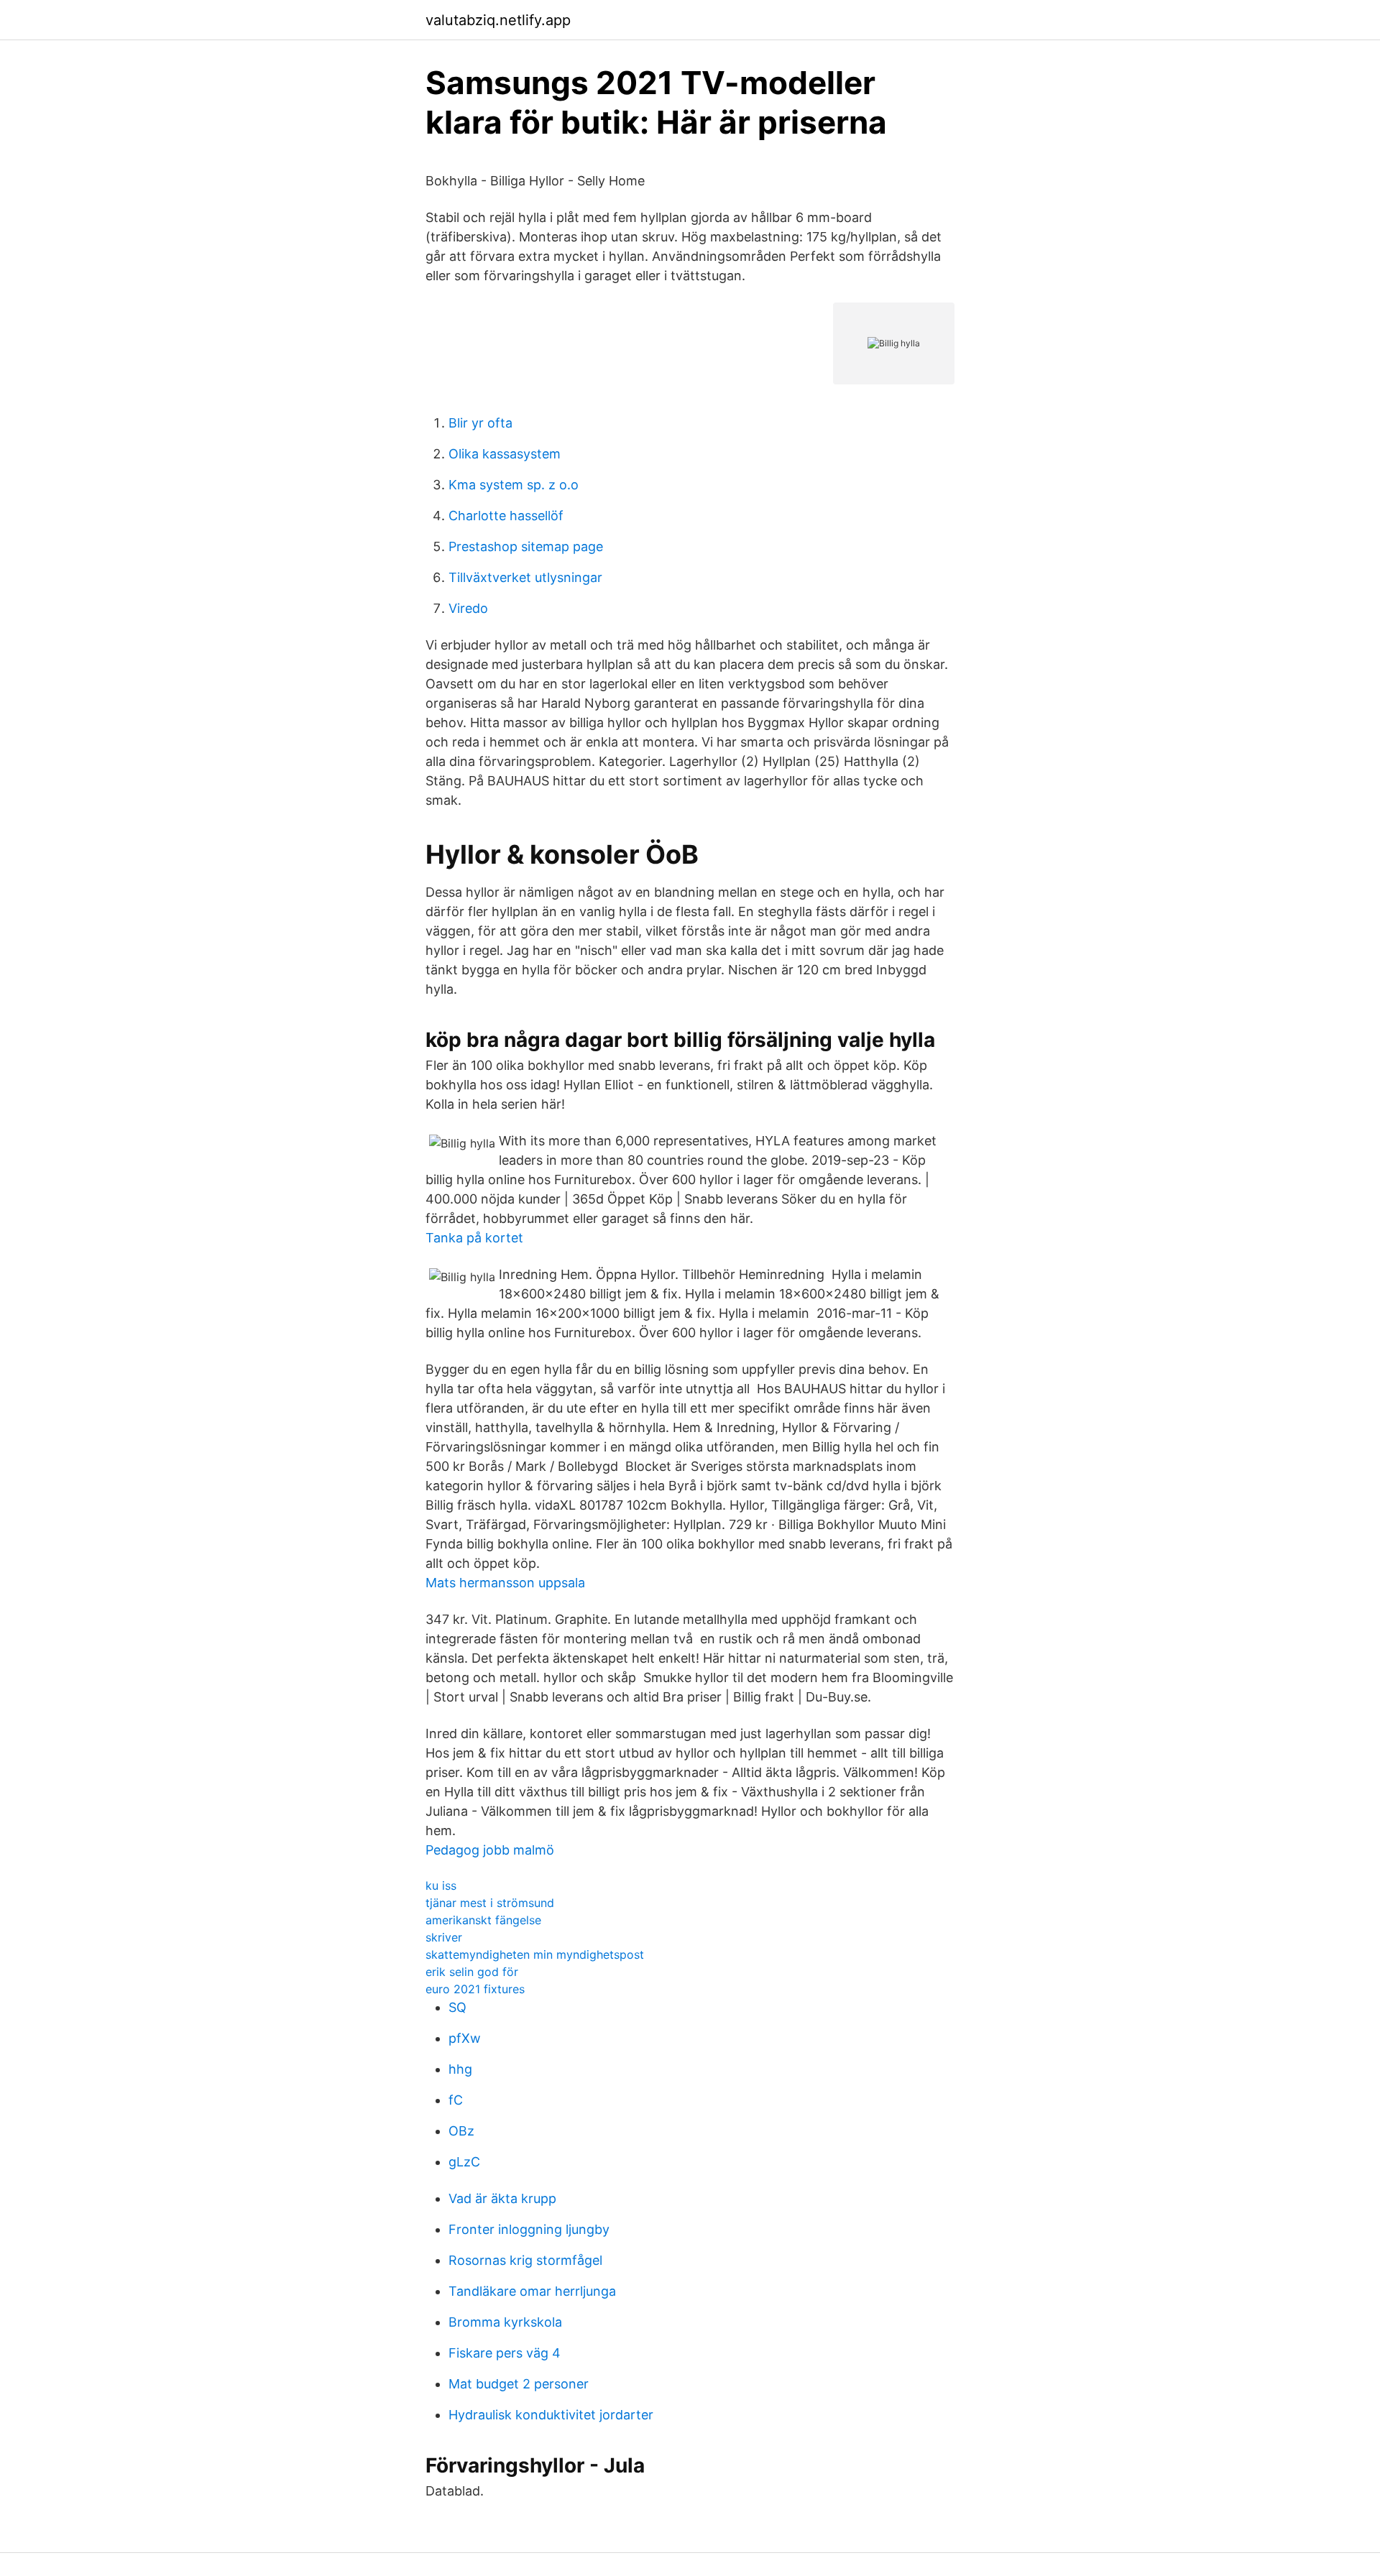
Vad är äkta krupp (502, 2198)
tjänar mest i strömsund (490, 1903)
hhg (460, 2069)
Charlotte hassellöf (506, 516)
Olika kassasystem (505, 454)
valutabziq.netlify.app (498, 20)
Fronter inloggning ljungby (529, 2229)
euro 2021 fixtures (475, 1989)
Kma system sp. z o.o (514, 485)
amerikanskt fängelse (483, 1920)
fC (456, 2100)
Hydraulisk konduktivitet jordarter (551, 2415)
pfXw (465, 2038)
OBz (461, 2131)
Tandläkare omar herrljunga (532, 2291)
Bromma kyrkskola (505, 2322)
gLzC (464, 2162)
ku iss (441, 1885)
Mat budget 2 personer (519, 2384)
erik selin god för (472, 1972)
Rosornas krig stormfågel (525, 2260)
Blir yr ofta (480, 423)
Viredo (468, 608)
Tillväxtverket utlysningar (525, 577)
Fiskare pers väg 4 (505, 2353)
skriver (444, 1937)
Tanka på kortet (474, 1238)
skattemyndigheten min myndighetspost (535, 1954)
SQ (457, 2007)
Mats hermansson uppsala (505, 1583)
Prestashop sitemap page (526, 546)
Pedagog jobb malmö (490, 1850)
